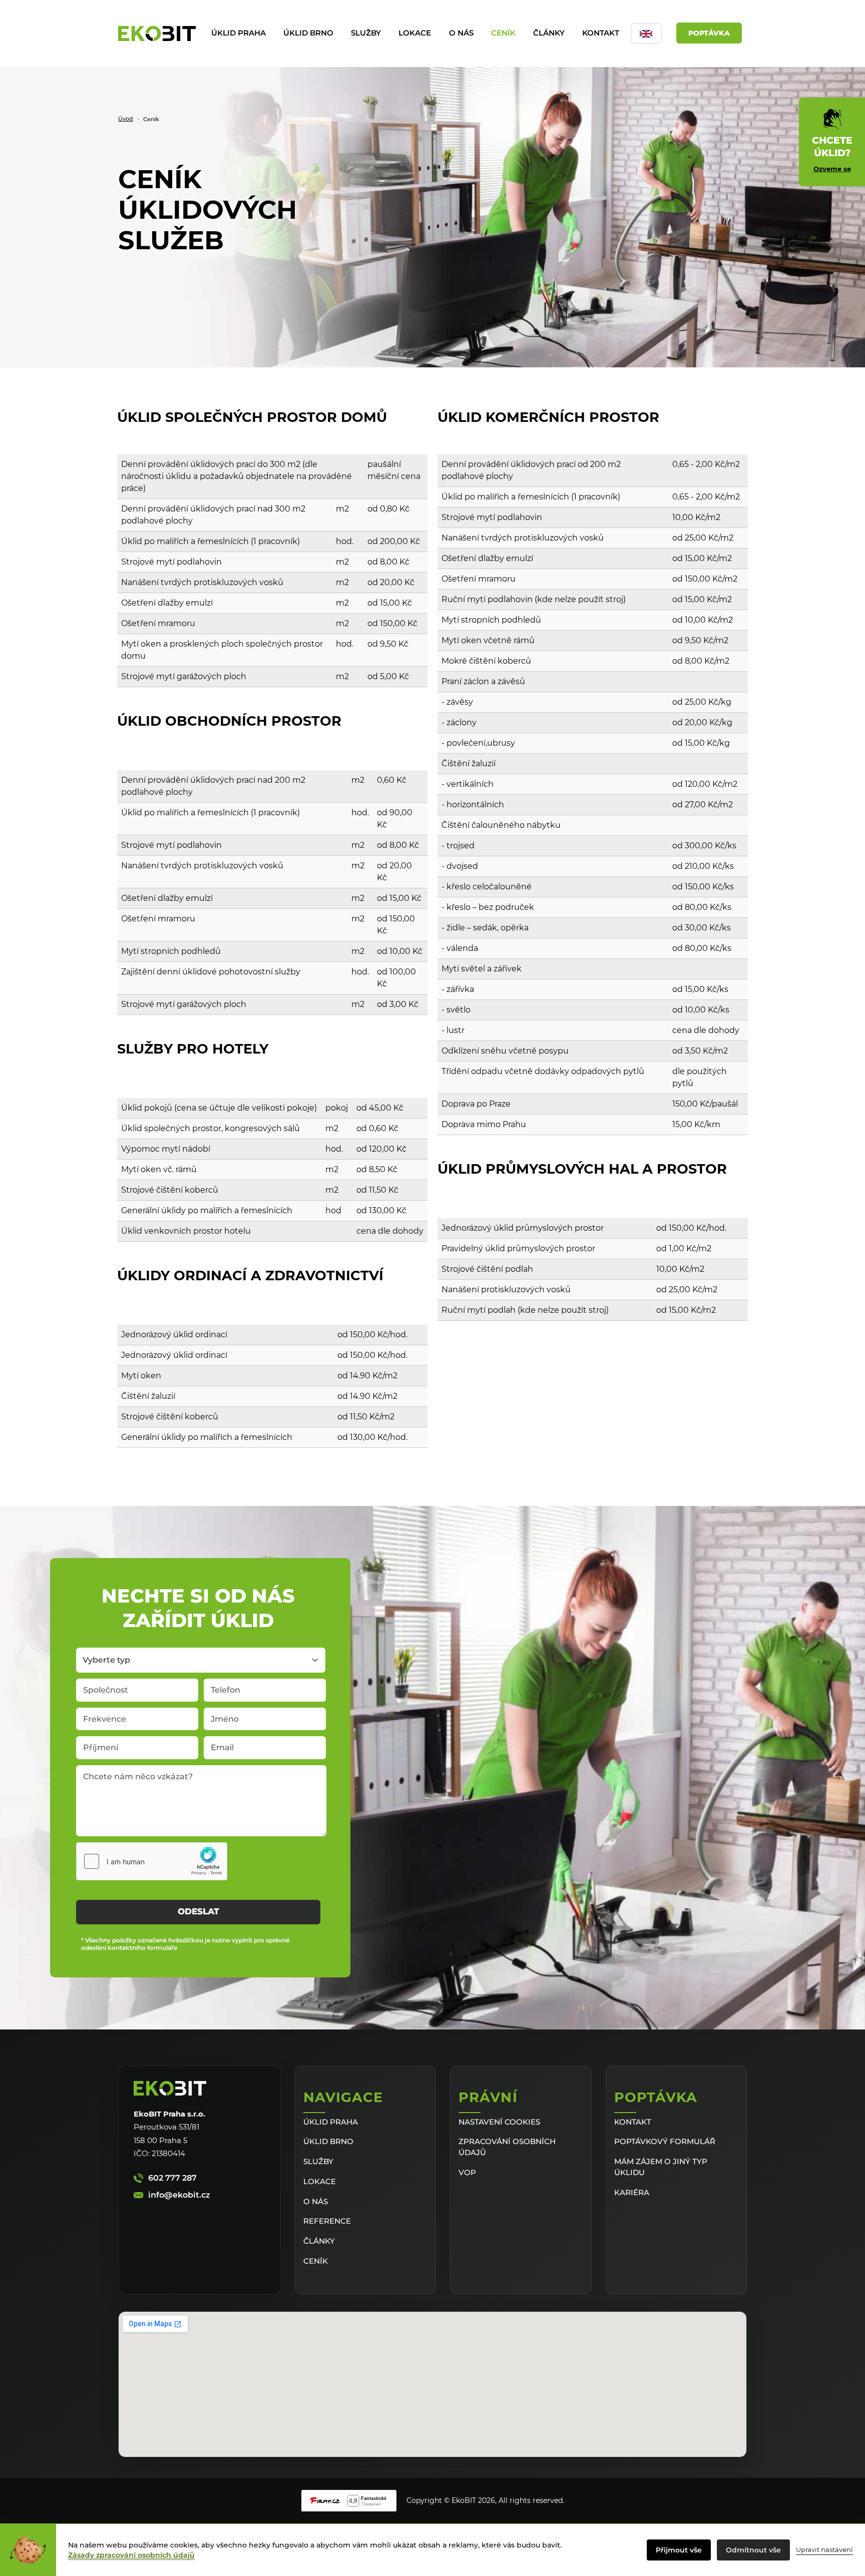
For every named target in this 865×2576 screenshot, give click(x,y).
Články (549, 33)
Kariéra (632, 2192)
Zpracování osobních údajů (507, 2147)
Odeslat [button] (198, 1911)
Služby (366, 33)
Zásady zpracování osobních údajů (131, 2555)
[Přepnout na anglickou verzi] (646, 33)
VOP (467, 2172)
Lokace (415, 33)
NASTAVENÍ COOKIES (499, 2122)
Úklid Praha (239, 33)
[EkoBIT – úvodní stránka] (157, 34)
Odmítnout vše (753, 2550)
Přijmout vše (679, 2550)
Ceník (503, 33)
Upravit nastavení (824, 2549)
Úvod (126, 119)
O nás (461, 33)
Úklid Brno (308, 33)
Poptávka (709, 33)
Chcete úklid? (832, 154)
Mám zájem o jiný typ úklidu (661, 2167)
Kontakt (601, 33)
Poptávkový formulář (665, 2141)
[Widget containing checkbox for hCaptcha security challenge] (152, 1861)
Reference (327, 2221)
